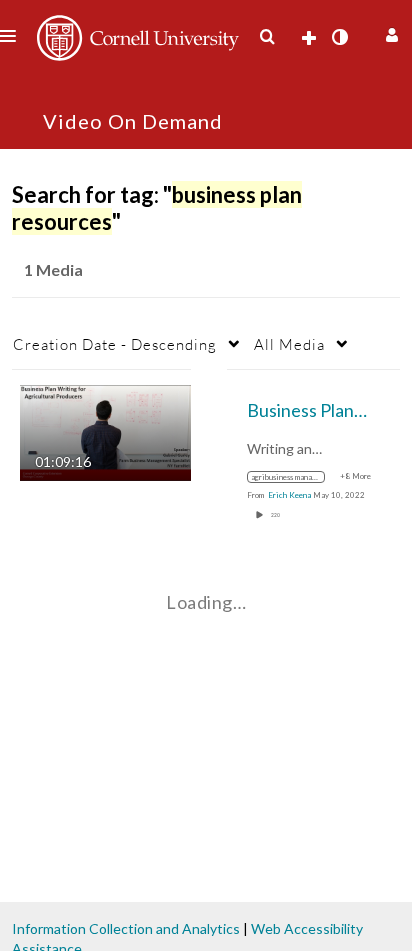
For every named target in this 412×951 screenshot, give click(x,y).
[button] (389, 32)
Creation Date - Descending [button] (115, 344)
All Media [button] (289, 344)
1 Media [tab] (53, 269)
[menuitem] (267, 37)
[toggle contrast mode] (339, 37)
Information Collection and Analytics (126, 928)
